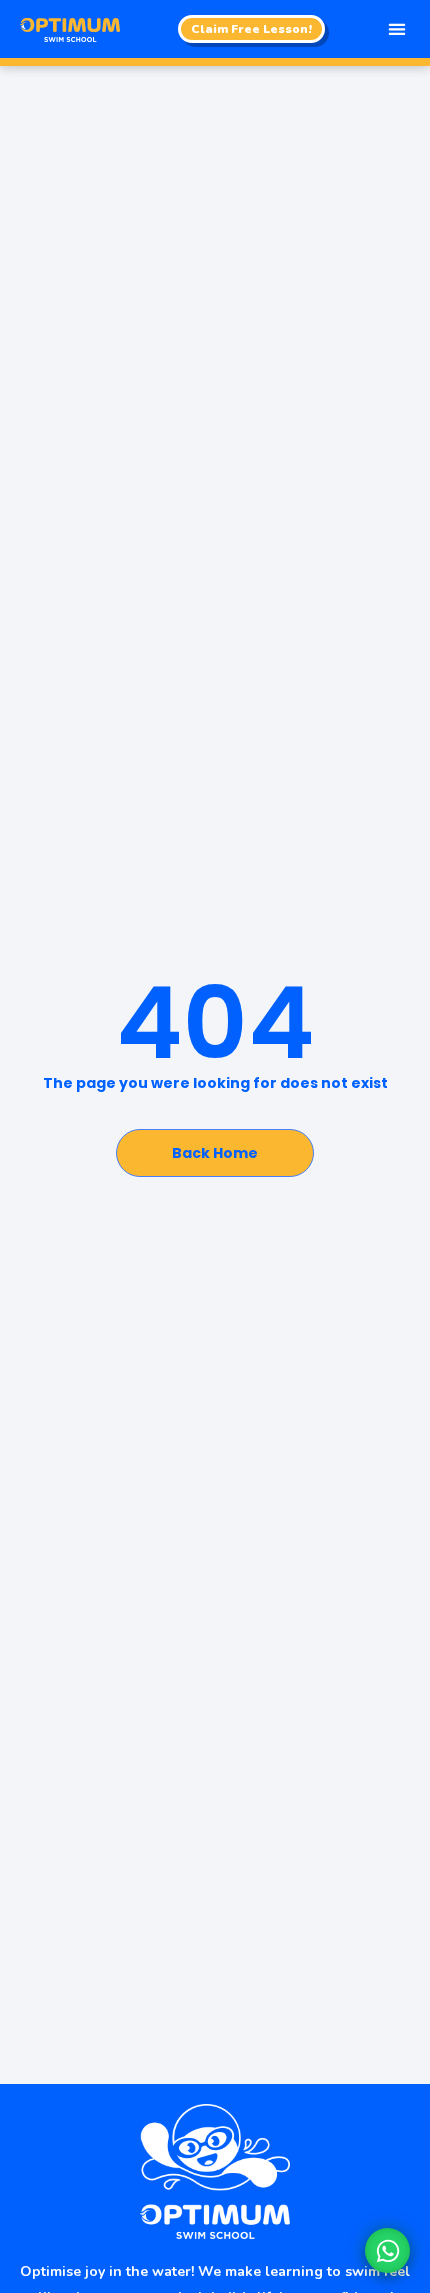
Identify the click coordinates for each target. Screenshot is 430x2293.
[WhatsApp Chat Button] (387, 2250)
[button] (396, 29)
